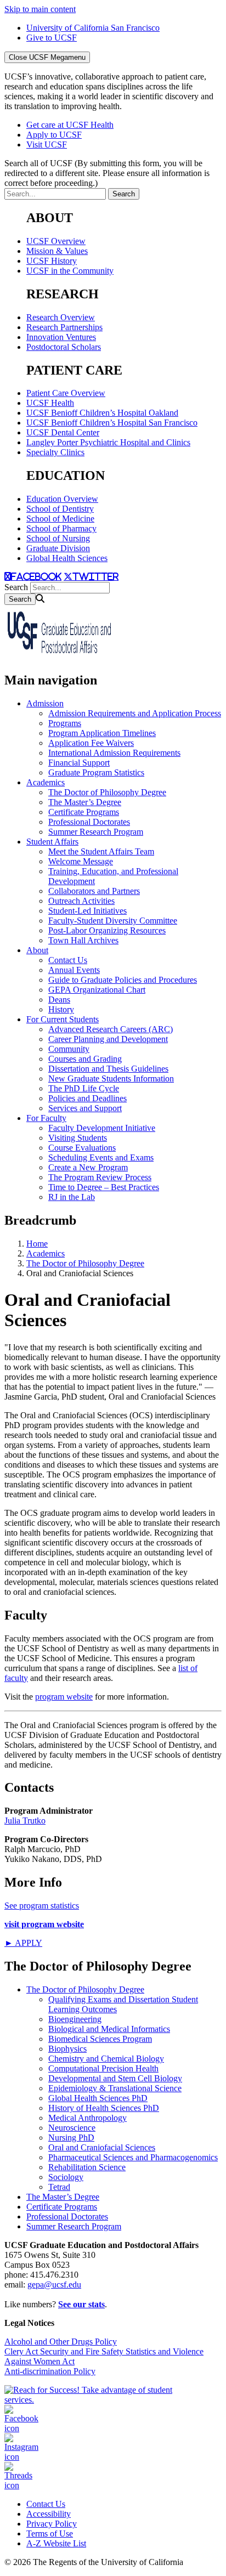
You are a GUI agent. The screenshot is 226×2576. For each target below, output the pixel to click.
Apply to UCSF (54, 135)
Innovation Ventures (61, 337)
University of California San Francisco (93, 28)
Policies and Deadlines (87, 1098)
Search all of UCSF (107, 173)
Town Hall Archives (83, 940)
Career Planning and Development (108, 1039)
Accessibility (49, 2514)
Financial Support (79, 763)
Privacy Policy (52, 2524)
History (61, 1009)
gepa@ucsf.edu (54, 2285)
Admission (45, 703)
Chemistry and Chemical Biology (106, 2059)
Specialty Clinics (55, 452)
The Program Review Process (100, 1177)
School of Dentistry (60, 509)
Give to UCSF (52, 38)
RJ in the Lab (72, 1197)
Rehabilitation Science (87, 2167)
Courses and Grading (85, 1059)
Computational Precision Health (103, 2068)
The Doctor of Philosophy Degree (107, 792)
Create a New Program (88, 1167)
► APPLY (23, 1943)
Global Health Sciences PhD (98, 2098)
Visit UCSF (47, 145)
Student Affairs (52, 842)
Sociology (66, 2177)
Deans (59, 1000)
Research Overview (61, 317)
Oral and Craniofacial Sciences (102, 2147)
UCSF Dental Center (63, 432)
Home (37, 1244)
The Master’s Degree (85, 802)
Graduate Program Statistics (96, 772)
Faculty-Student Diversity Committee (113, 921)
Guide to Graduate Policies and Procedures (123, 980)
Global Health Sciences (67, 558)
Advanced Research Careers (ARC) (111, 1029)
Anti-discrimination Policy (50, 2371)
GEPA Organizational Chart (97, 990)
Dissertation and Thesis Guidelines (108, 1069)
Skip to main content (40, 9)
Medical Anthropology (87, 2118)
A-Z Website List (56, 2543)
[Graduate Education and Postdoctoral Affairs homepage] (59, 657)
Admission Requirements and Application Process (135, 713)
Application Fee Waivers (91, 743)
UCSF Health (50, 403)
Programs (65, 723)
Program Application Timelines (102, 733)
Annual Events (74, 970)
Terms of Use (50, 2533)
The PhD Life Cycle (84, 1088)
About (37, 950)
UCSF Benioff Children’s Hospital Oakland (102, 413)
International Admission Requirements (114, 753)
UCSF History (52, 261)
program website (64, 1697)
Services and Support (85, 1108)
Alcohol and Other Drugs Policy (61, 2342)
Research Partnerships (64, 327)
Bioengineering (75, 2019)
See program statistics (42, 1906)
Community (69, 1049)
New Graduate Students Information (111, 1078)
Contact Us (68, 960)
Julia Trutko (25, 1821)
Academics (46, 782)
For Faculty (46, 1118)
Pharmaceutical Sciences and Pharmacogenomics (133, 2157)
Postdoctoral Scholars (64, 347)
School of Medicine (60, 519)
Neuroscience (72, 2128)
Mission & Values (57, 251)
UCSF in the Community (70, 271)
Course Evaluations (82, 1148)
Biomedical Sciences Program (100, 2039)
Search (16, 587)
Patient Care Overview (66, 393)
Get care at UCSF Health (70, 125)
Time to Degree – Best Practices (104, 1187)
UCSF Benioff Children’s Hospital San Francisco (112, 423)
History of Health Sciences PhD (104, 2108)
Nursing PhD (71, 2138)
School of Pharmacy (61, 528)
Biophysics (67, 2049)
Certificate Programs (84, 812)
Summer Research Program (96, 832)
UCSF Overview (56, 241)
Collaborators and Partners (94, 891)
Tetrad (59, 2187)
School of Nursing (58, 538)
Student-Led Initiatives (87, 911)
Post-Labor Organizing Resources (107, 930)
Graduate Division (58, 548)
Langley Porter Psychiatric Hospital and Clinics (108, 442)
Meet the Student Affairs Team (101, 851)
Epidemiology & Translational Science (115, 2088)
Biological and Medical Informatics (109, 2029)
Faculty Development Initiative (102, 1128)
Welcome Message (81, 861)
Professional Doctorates (89, 822)
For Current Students (63, 1019)
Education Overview (62, 499)
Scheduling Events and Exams (101, 1157)
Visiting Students (78, 1138)
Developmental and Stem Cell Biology (115, 2078)
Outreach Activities (81, 901)
